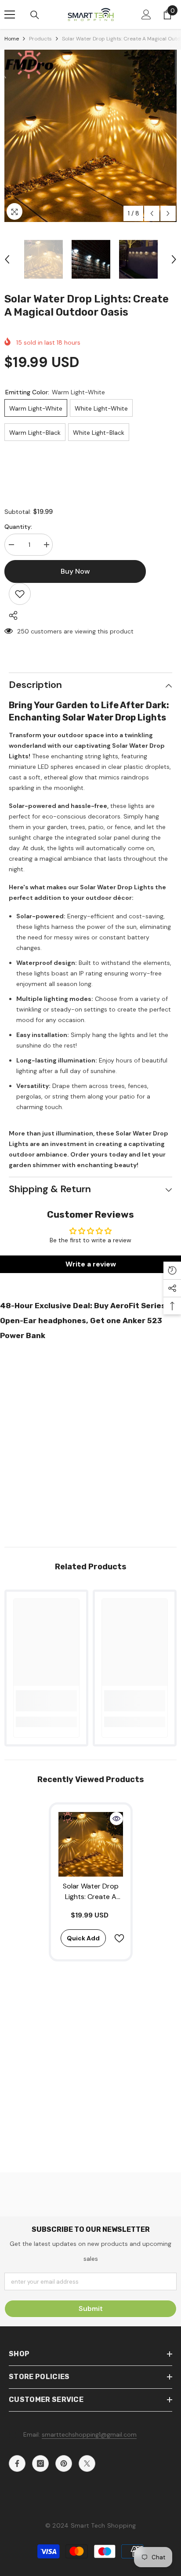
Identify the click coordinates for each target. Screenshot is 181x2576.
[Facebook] (17, 2463)
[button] (152, 213)
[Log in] (146, 15)
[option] (90, 136)
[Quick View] (116, 1819)
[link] (46, 1701)
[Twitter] (87, 2463)
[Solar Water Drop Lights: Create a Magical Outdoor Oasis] (91, 1844)
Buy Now (91, 2564)
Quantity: (18, 527)
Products (40, 39)
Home (12, 39)
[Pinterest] (64, 2463)
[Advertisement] (90, 1441)
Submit (91, 2309)
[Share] (11, 615)
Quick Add (83, 1938)
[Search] (35, 15)
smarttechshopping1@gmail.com (89, 2434)
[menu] (10, 15)
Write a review (91, 1264)
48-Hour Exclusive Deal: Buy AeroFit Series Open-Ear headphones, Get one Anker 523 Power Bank (83, 1321)
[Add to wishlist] (20, 594)
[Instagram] (40, 2463)
